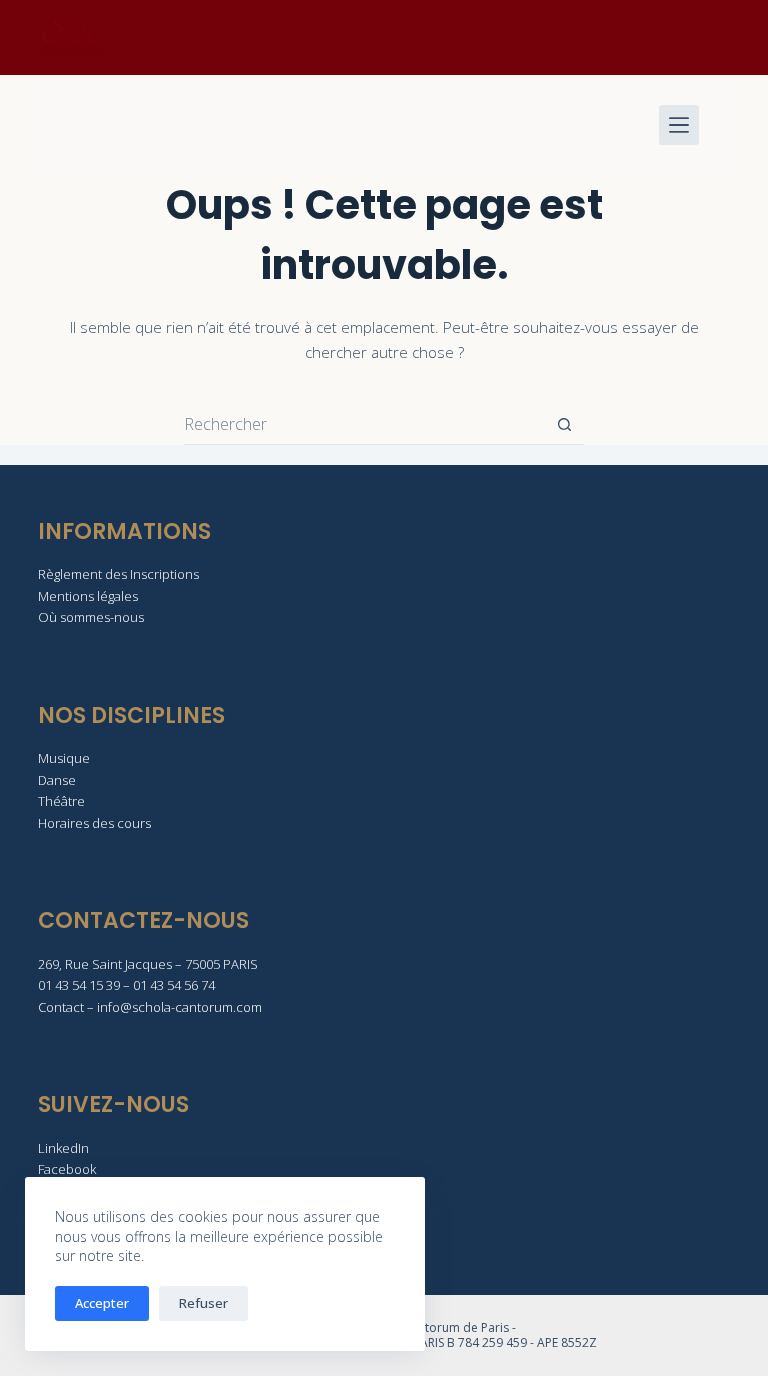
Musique (64, 758)
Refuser (203, 1303)
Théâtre (61, 801)
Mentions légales (88, 596)
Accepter (102, 1303)
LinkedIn (63, 1148)
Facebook (67, 1169)
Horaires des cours (94, 823)
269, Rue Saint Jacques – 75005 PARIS (148, 964)
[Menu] (679, 125)
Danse (57, 780)
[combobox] (364, 424)
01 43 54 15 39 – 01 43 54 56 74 (126, 985)
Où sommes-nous (91, 617)
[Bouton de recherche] (564, 424)
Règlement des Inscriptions (118, 574)
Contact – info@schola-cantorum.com (150, 1007)
